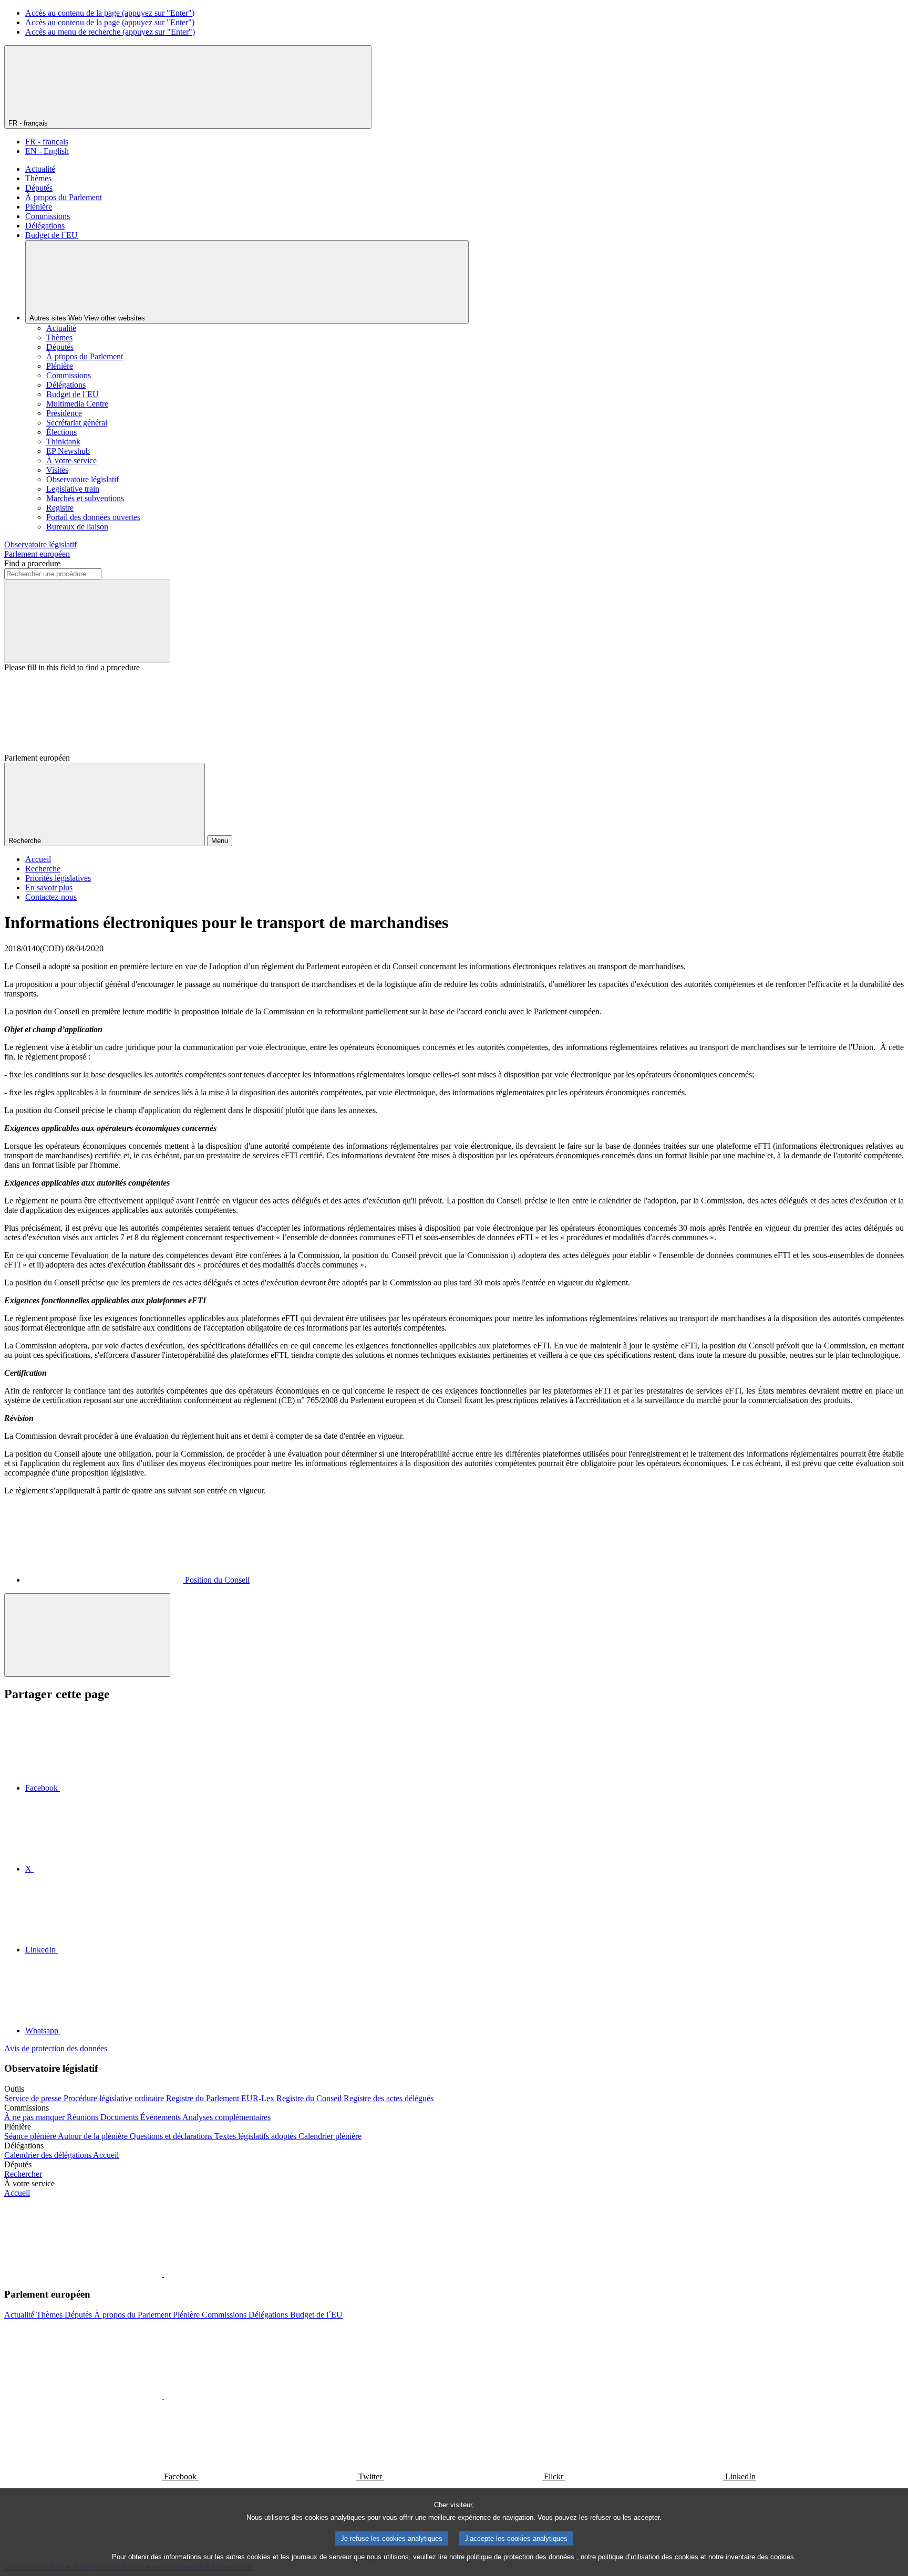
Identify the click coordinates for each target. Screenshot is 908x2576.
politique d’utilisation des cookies (648, 2557)
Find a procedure (32, 563)
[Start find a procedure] (87, 621)
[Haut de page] (87, 1635)
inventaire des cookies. (761, 2557)
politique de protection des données (520, 2557)
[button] (163, 2274)
